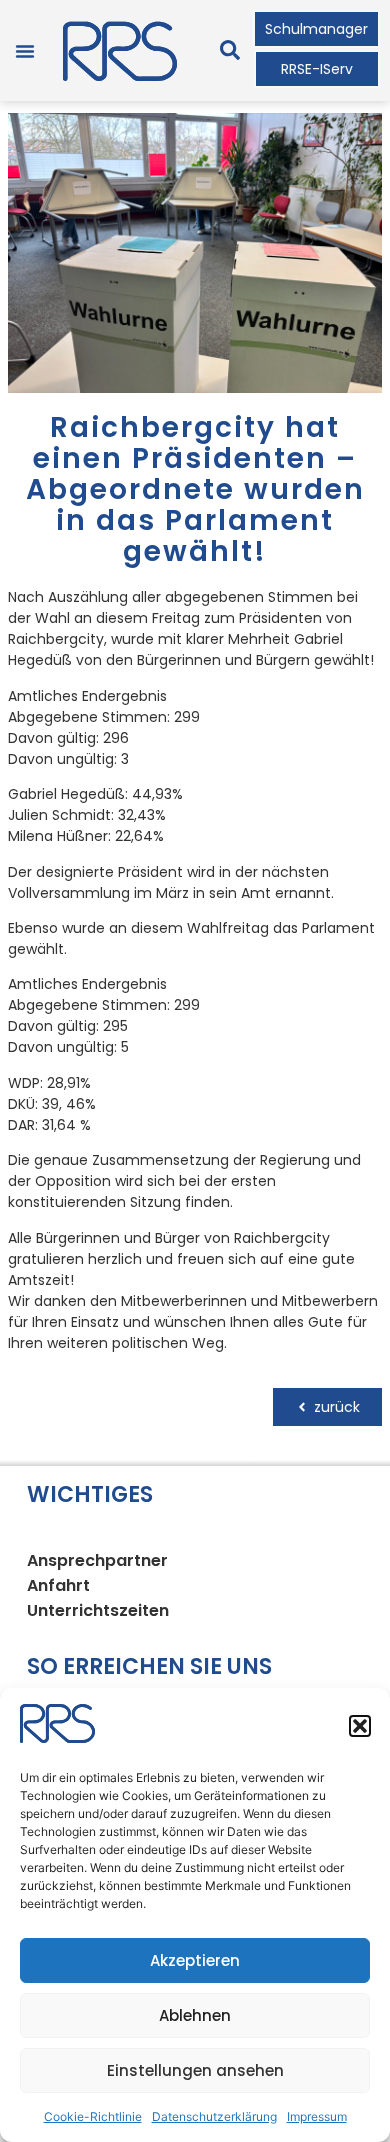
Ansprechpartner (97, 1560)
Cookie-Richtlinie (93, 2116)
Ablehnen (195, 2015)
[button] (360, 1726)
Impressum (317, 2116)
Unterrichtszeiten (98, 1610)
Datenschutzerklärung (214, 2116)
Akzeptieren (195, 1960)
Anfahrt (58, 1585)
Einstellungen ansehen (195, 2070)
